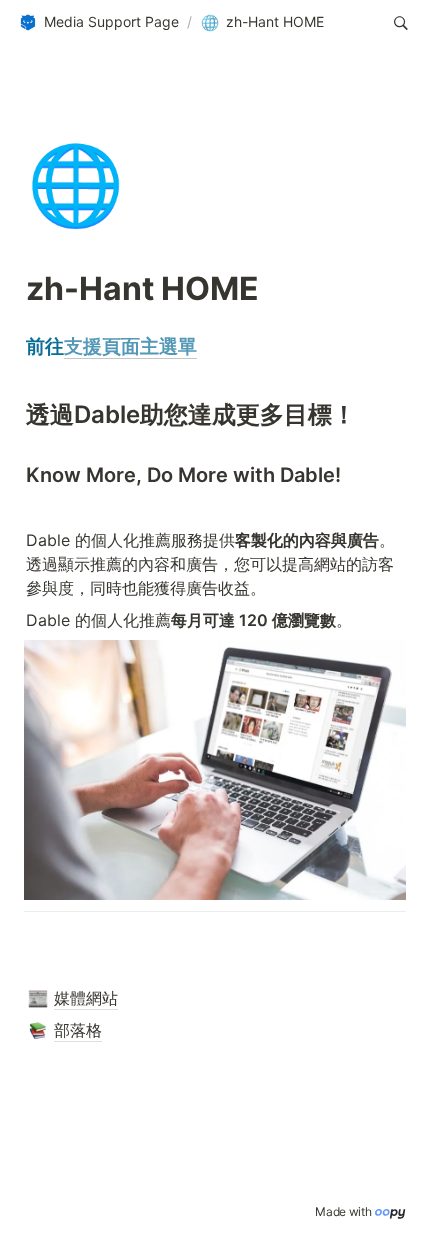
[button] (98, 23)
